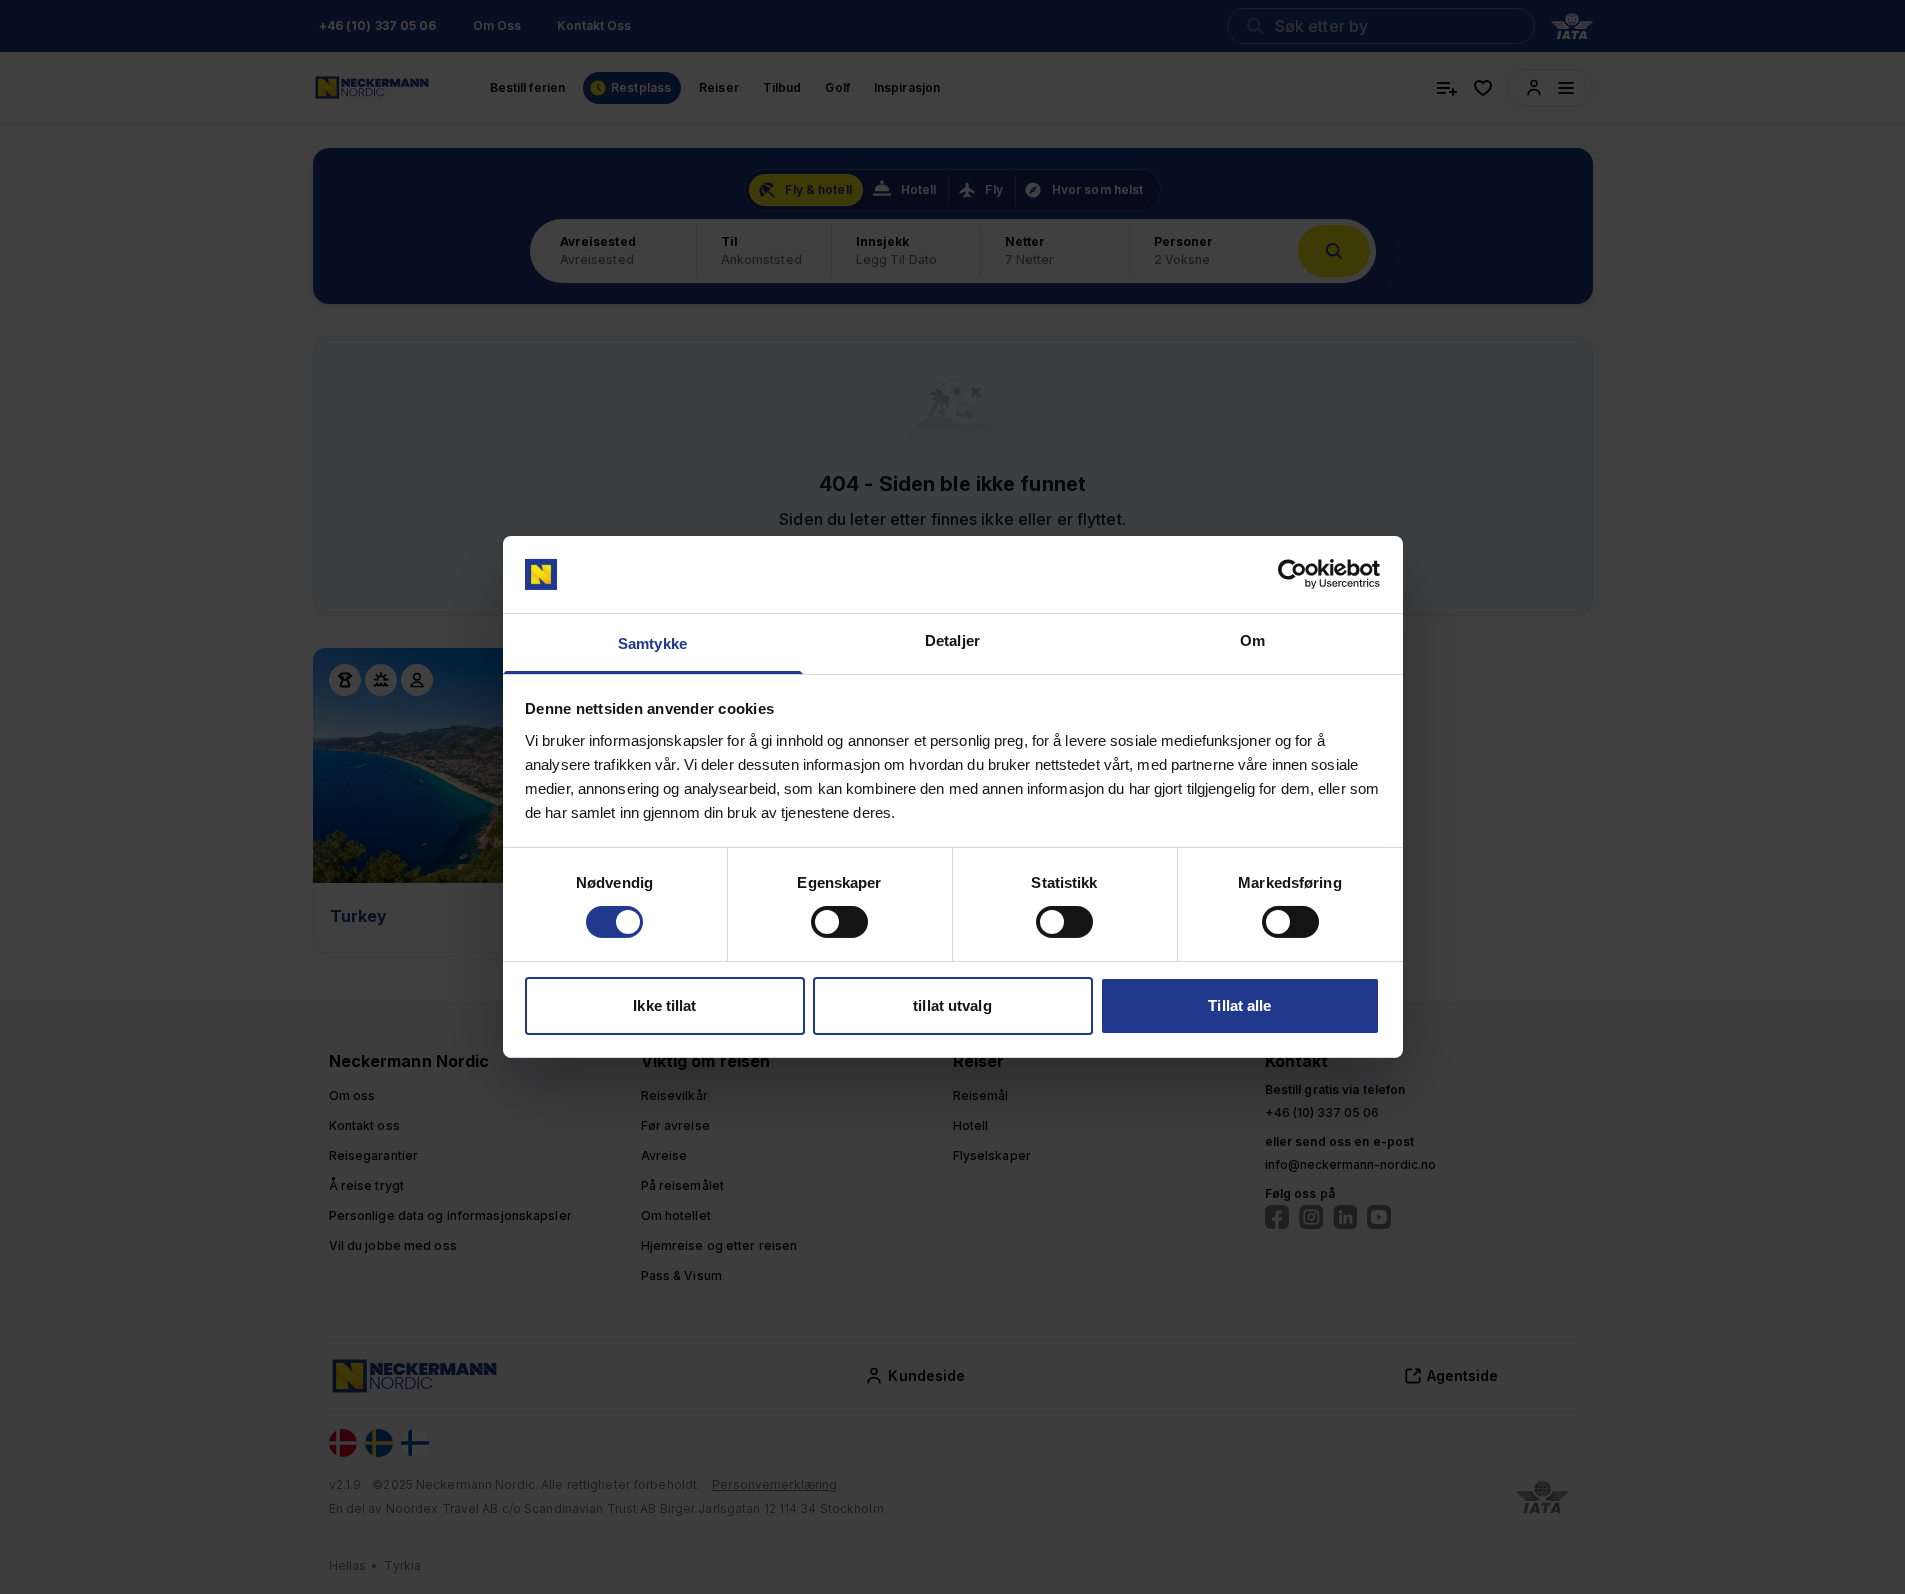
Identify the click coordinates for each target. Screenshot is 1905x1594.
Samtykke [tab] (652, 643)
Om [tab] (1252, 640)
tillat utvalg (952, 1005)
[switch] (839, 922)
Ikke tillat (664, 1005)
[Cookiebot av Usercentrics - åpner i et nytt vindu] (1292, 574)
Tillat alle (1239, 1005)
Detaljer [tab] (952, 640)
